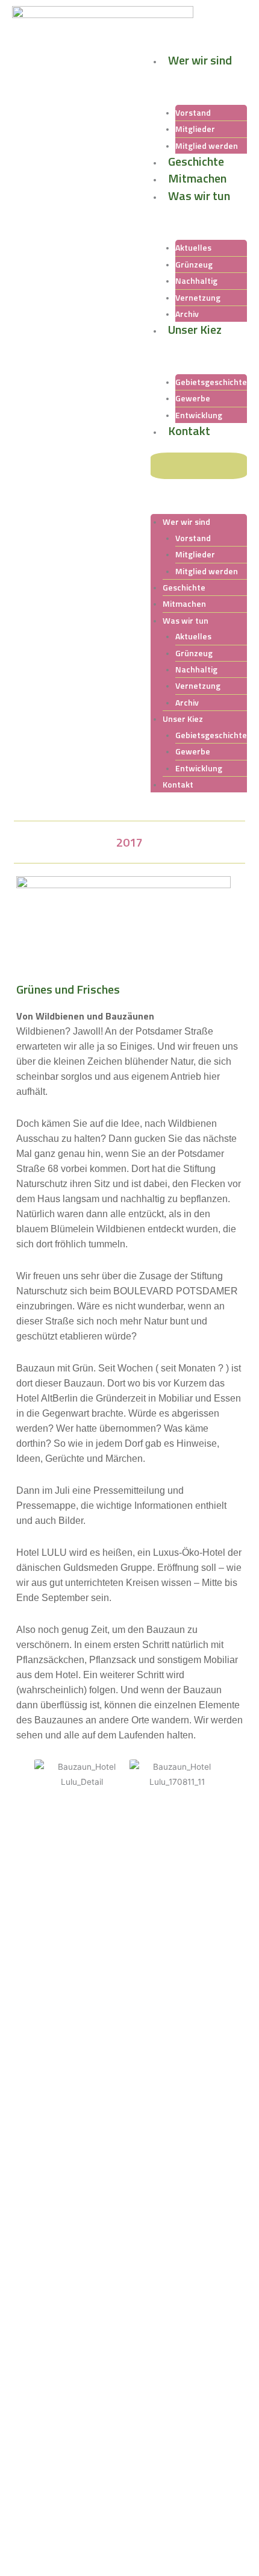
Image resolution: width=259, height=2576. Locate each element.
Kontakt (189, 431)
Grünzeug (194, 264)
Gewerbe (193, 398)
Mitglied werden (207, 571)
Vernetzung (198, 297)
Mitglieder (195, 129)
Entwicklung (199, 768)
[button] (199, 466)
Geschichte (196, 161)
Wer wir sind (200, 60)
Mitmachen (197, 178)
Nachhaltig (196, 280)
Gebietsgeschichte (211, 382)
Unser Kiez (195, 329)
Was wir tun (199, 196)
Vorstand (193, 112)
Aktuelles (193, 247)
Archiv (187, 702)
